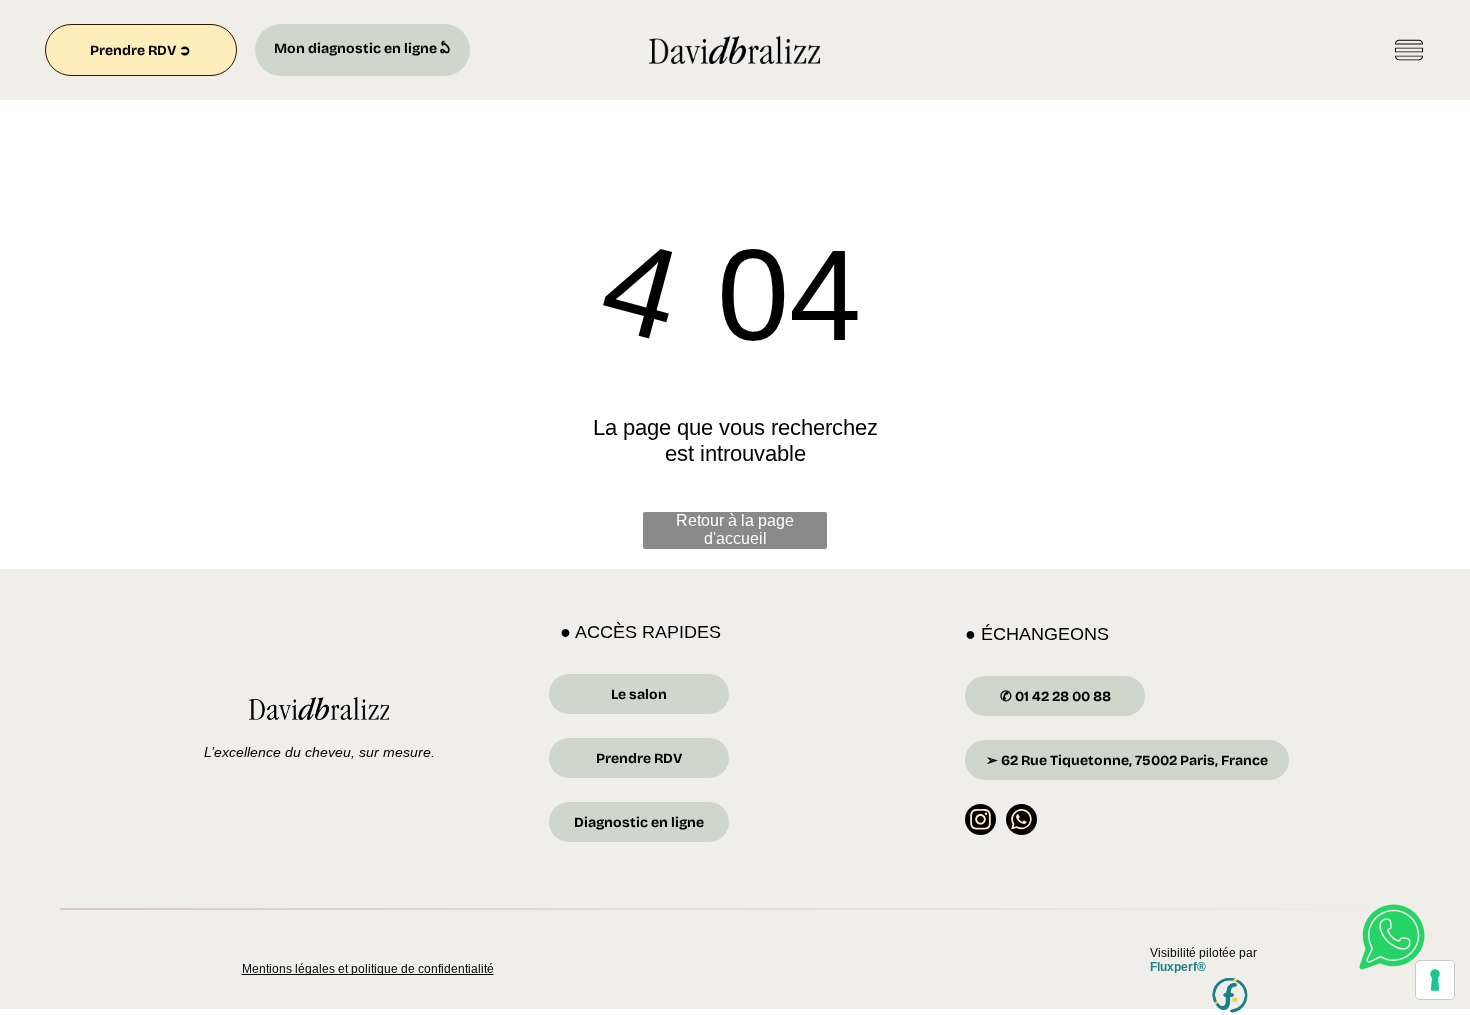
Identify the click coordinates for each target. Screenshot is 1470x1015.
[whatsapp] (1021, 822)
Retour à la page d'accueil (735, 529)
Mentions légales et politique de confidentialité (368, 969)
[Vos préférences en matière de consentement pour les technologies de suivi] (1435, 980)
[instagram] (980, 822)
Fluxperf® (1178, 967)
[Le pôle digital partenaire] (1230, 996)
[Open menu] (1409, 50)
